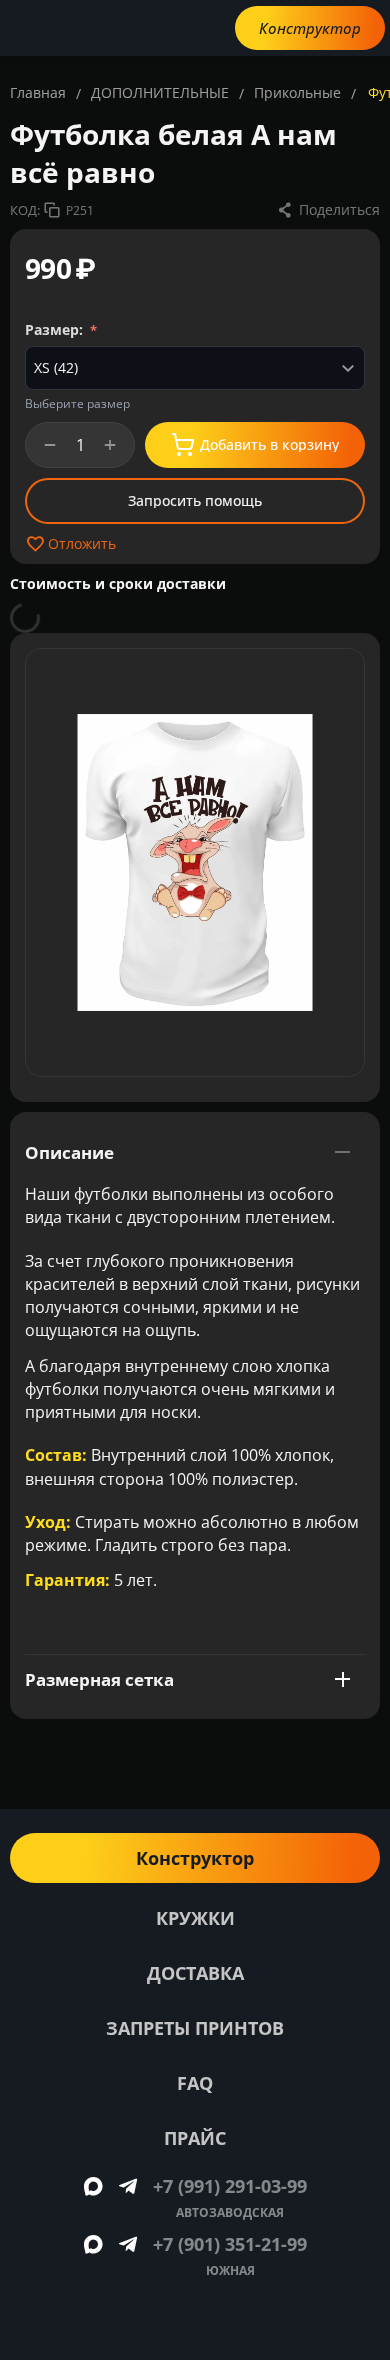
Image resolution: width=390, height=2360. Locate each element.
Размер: (56, 329)
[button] (328, 210)
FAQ (195, 2083)
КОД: (25, 210)
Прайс (195, 2138)
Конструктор (310, 28)
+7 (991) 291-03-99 (230, 2186)
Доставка (195, 1973)
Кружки (195, 1918)
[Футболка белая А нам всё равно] (195, 862)
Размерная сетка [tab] (99, 1679)
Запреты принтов (195, 2028)
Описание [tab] (69, 1152)
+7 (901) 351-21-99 (230, 2244)
